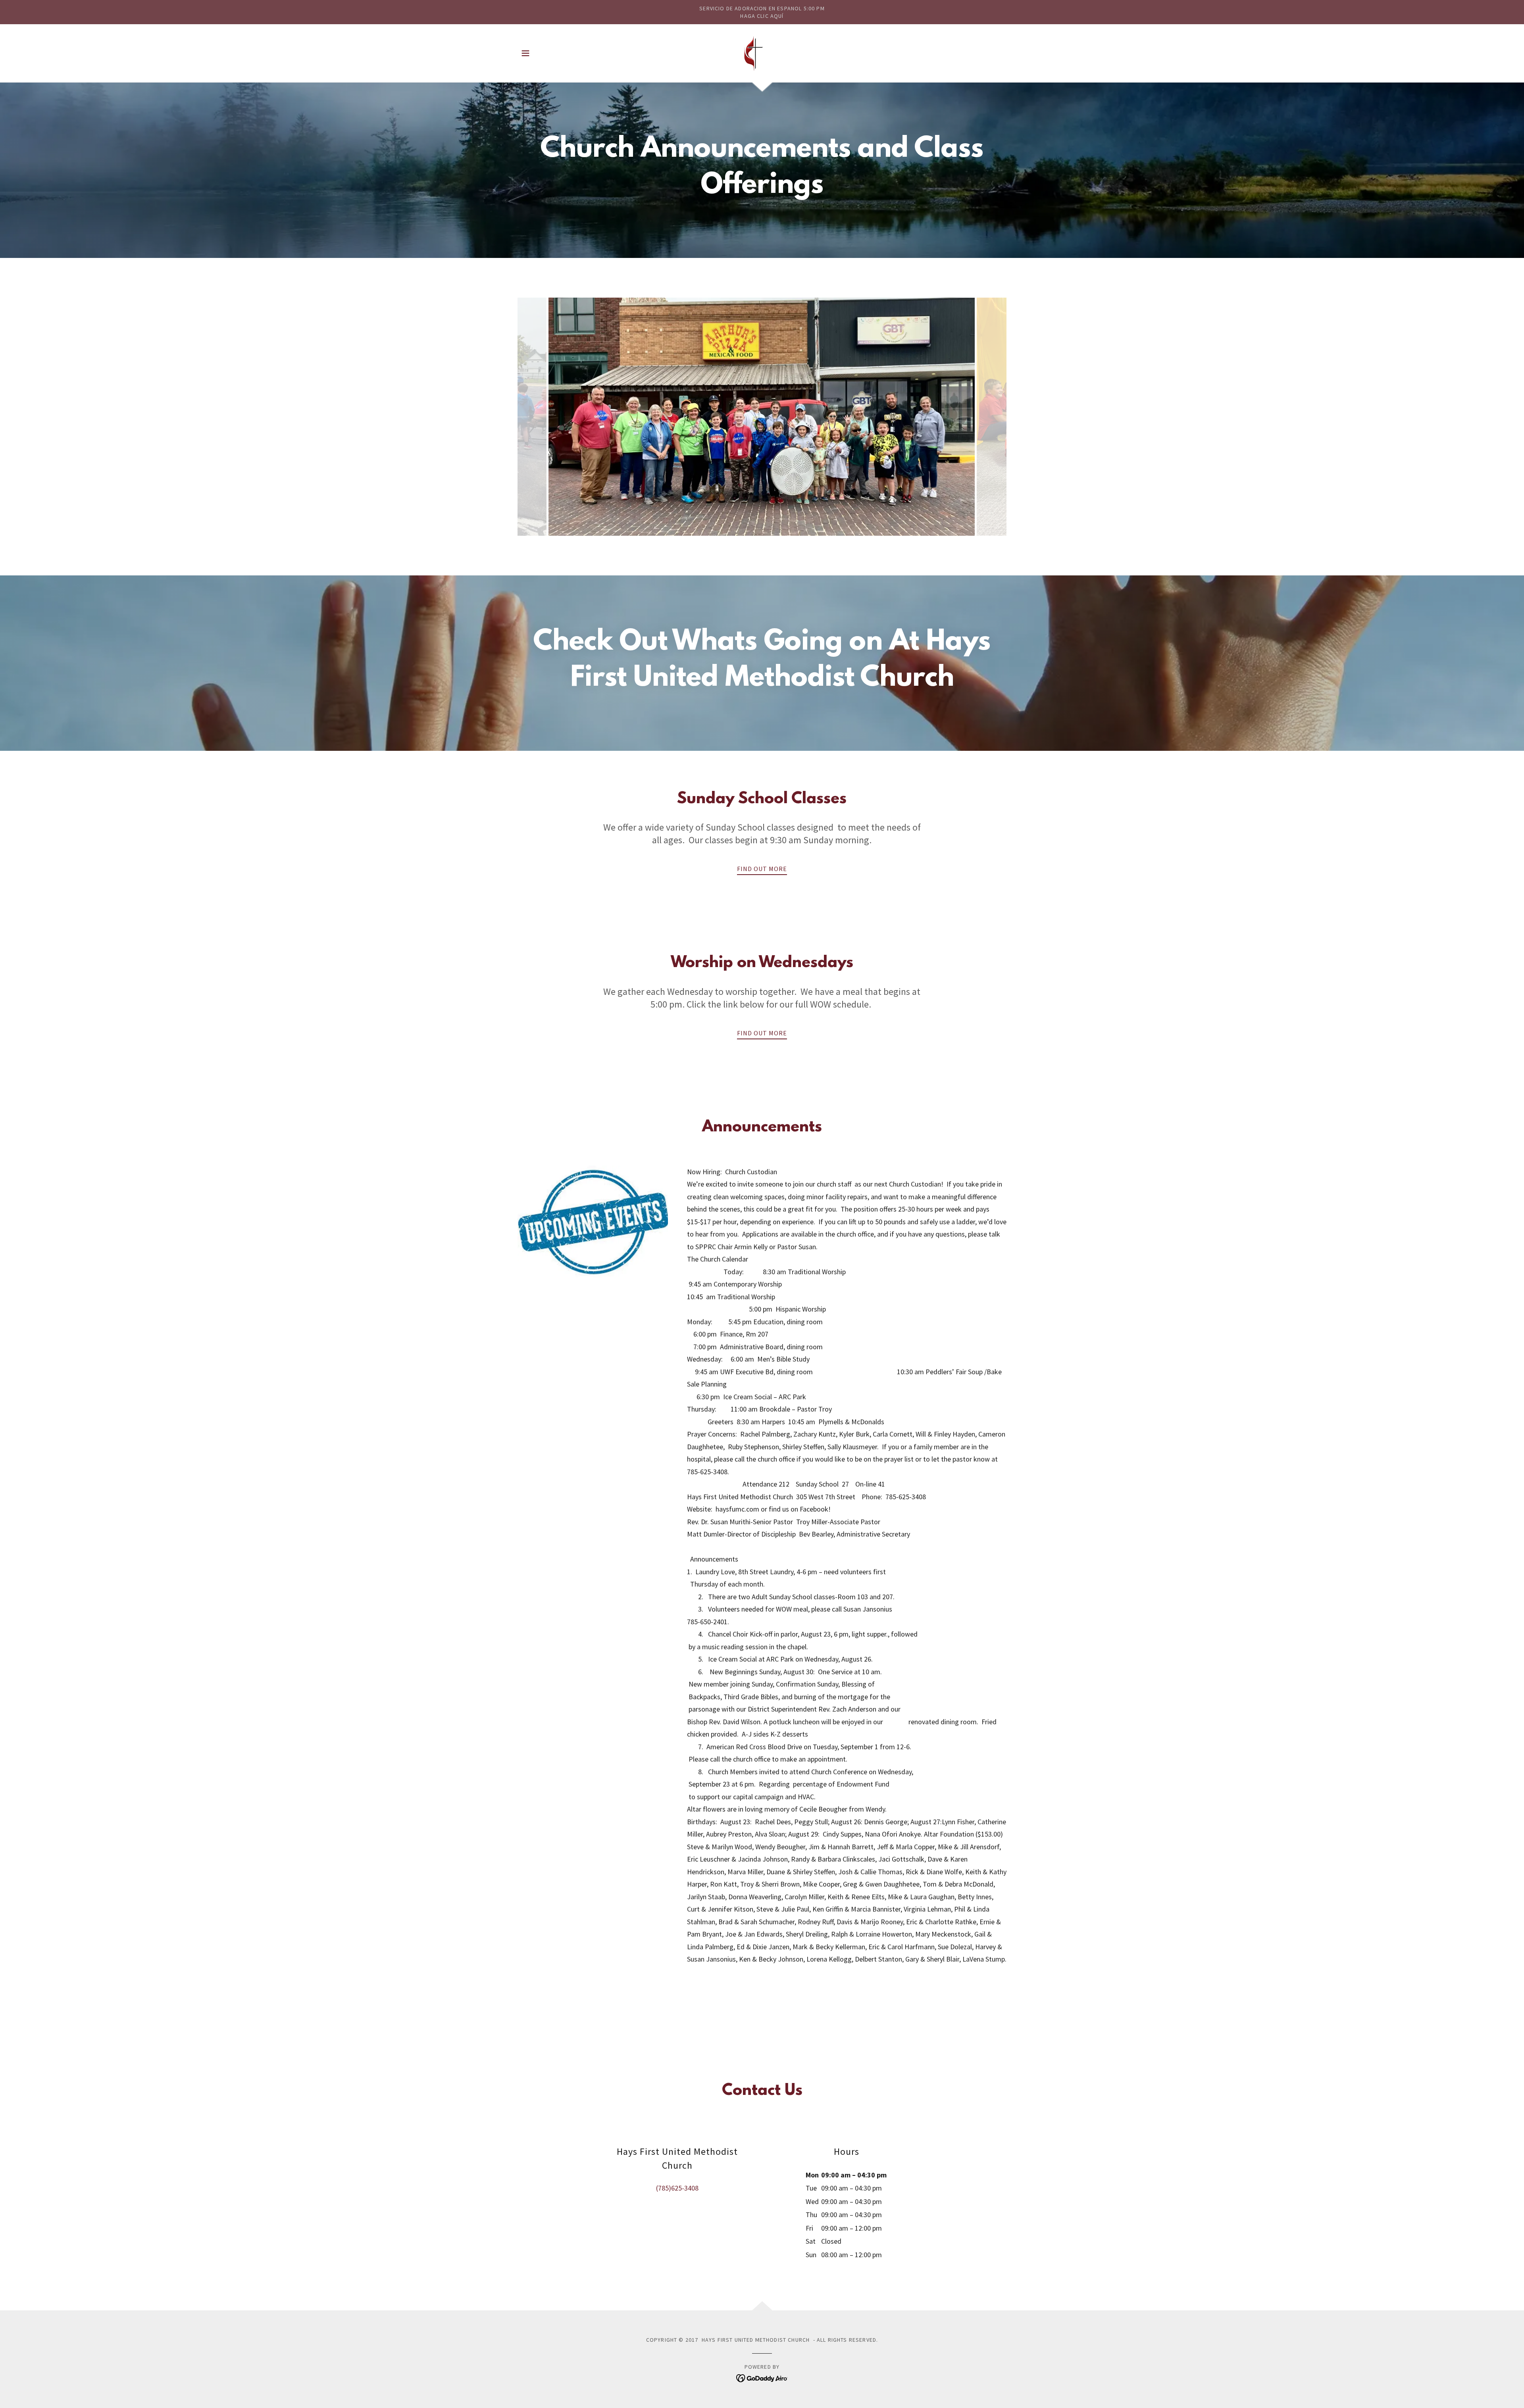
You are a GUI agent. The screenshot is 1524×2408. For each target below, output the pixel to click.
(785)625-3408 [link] (677, 2188)
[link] (762, 53)
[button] (525, 53)
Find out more (762, 869)
